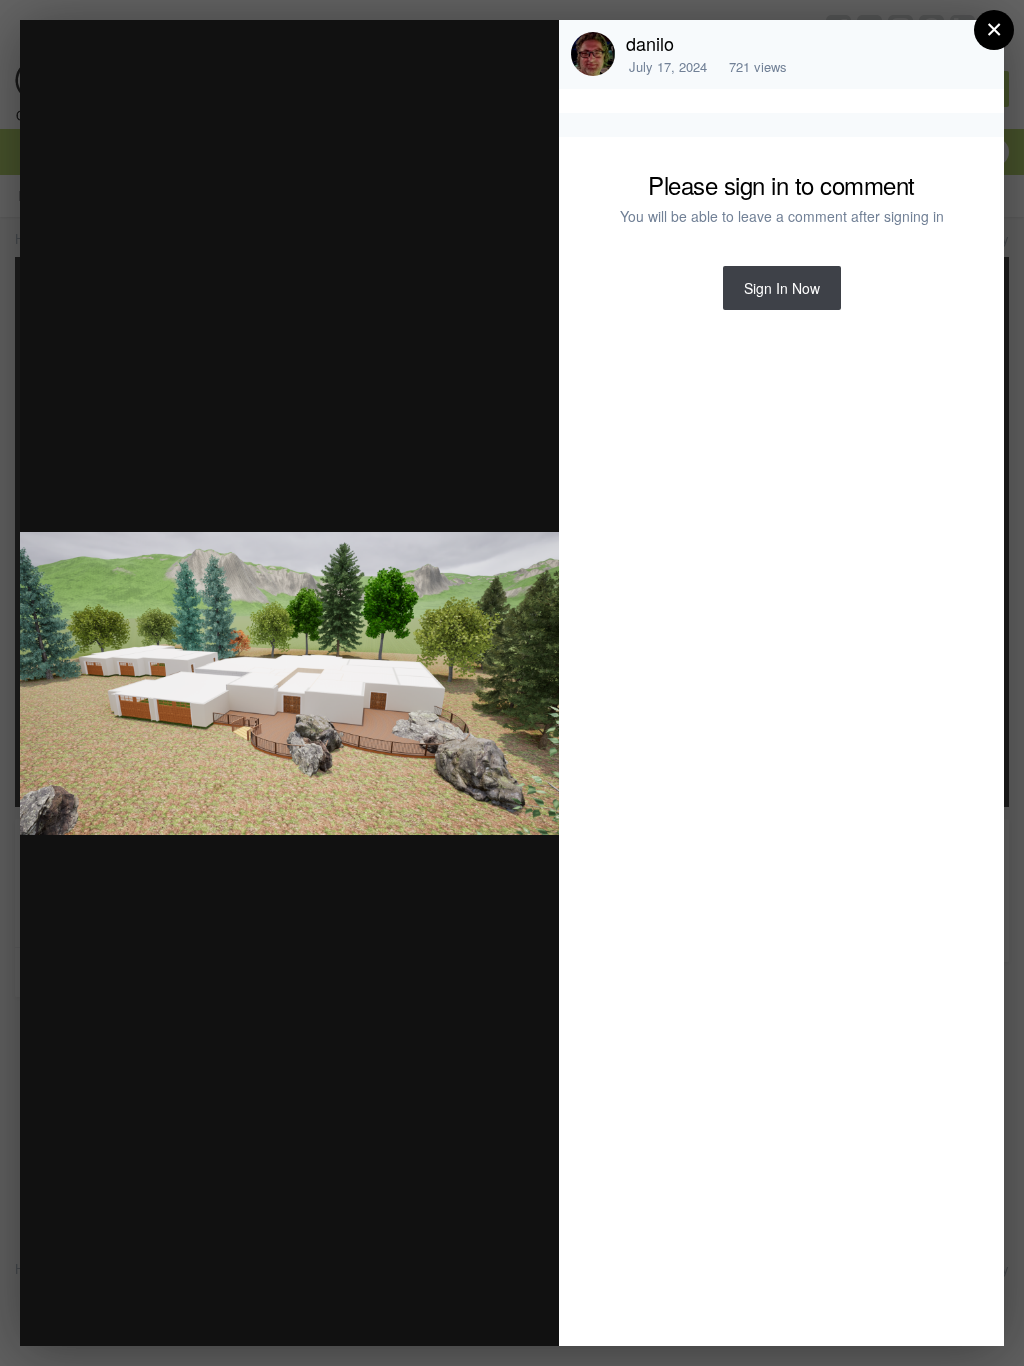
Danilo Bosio (189, 73)
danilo (650, 43)
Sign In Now (782, 288)
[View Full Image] (524, 56)
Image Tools (357, 1309)
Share (493, 1309)
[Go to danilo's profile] (593, 54)
